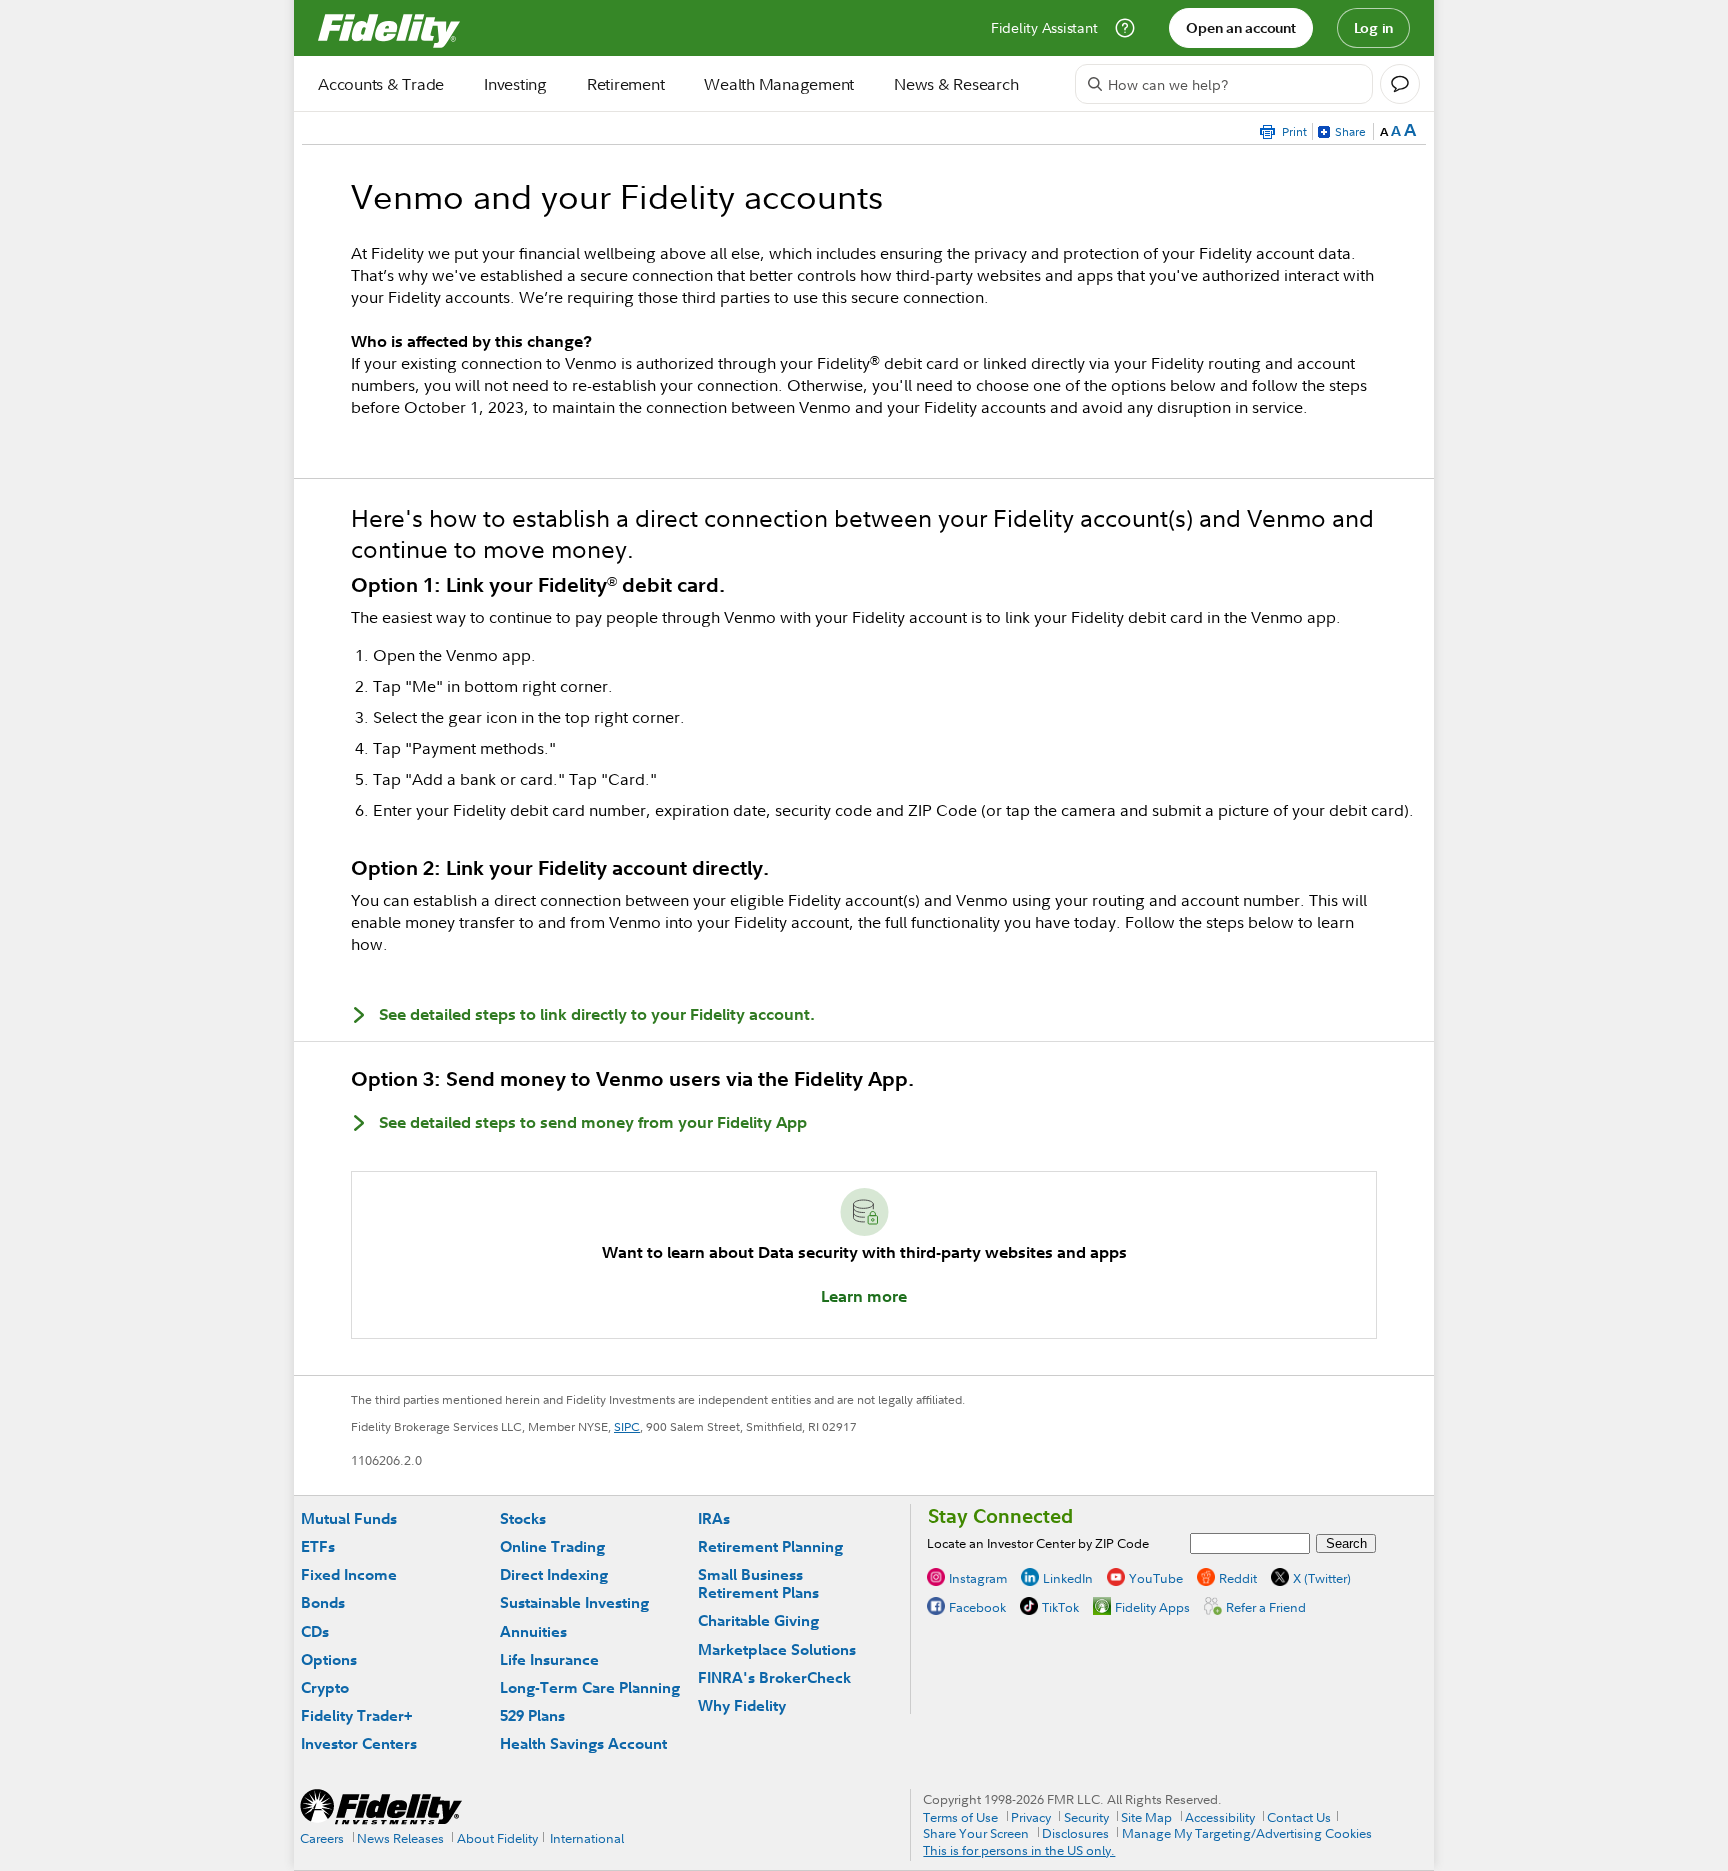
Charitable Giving (758, 1620)
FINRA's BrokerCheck (774, 1677)
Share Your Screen (976, 1833)
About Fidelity (497, 1838)
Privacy (1031, 1817)
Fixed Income (349, 1574)
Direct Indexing (554, 1574)
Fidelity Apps (1152, 1607)
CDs (315, 1631)
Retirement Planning (770, 1546)
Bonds (323, 1602)
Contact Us (1299, 1817)
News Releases (400, 1838)
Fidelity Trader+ (356, 1715)
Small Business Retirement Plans (758, 1583)
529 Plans (532, 1715)
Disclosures (1075, 1833)
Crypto (325, 1687)
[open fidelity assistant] (1400, 84)
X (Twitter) (1322, 1578)
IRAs (714, 1518)
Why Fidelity (742, 1705)
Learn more (864, 1296)
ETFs (318, 1546)
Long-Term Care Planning (590, 1687)
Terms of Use (960, 1817)
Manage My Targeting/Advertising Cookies (1247, 1833)
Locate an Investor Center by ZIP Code (1038, 1543)
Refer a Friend (1266, 1607)
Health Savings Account (583, 1743)
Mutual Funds (349, 1518)
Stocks (523, 1518)
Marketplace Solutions (777, 1649)
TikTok (1060, 1607)
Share (1350, 131)
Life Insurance (549, 1659)
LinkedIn (1068, 1578)
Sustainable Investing (574, 1602)
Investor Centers (359, 1743)
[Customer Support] (1125, 28)
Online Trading (552, 1546)
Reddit (1238, 1578)
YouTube (1156, 1578)
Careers (322, 1838)
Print (1294, 131)
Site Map (1146, 1817)
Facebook (977, 1607)
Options (329, 1659)
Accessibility (1220, 1817)
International (587, 1838)
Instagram (978, 1578)
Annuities (533, 1631)
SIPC (627, 1426)
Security (1086, 1817)
